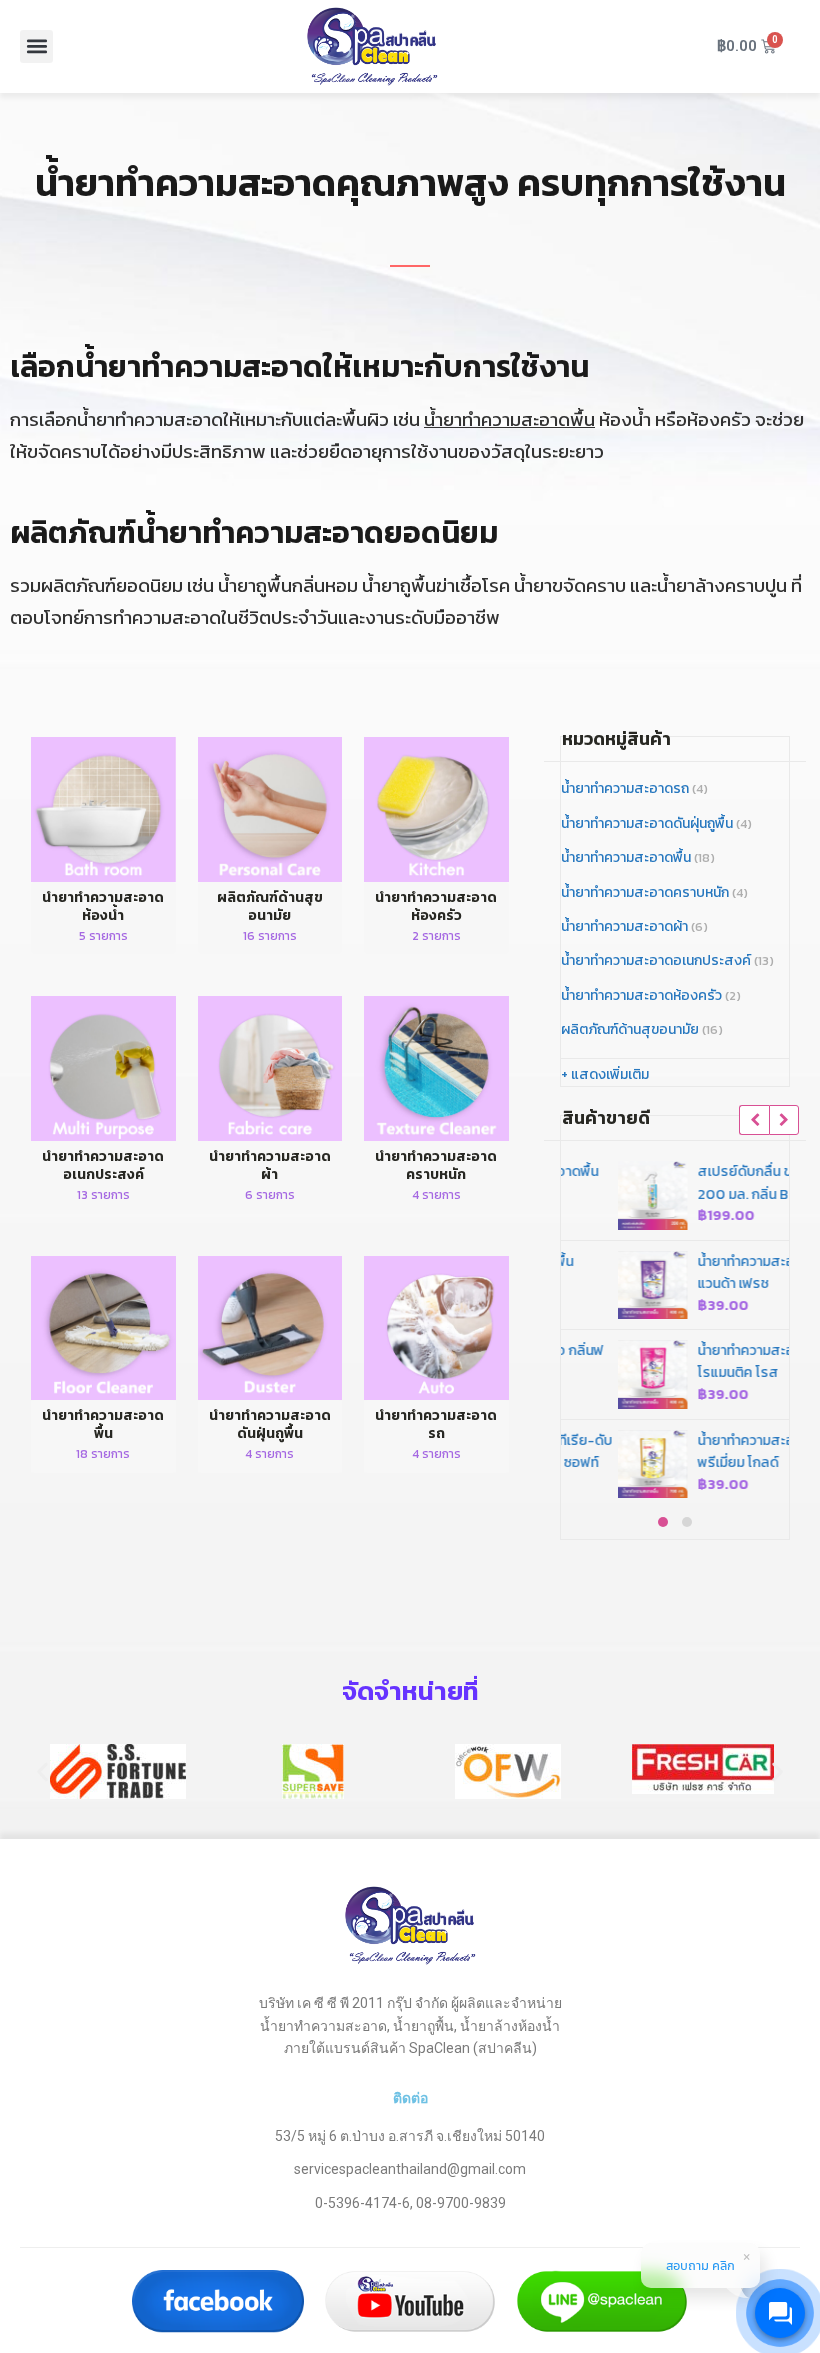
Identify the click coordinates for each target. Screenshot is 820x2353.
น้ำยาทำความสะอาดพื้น (509, 419)
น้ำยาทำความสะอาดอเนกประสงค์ (656, 960)
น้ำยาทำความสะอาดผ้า (624, 926)
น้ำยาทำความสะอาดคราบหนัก (645, 892)
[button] (36, 46)
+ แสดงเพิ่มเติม (605, 1074)
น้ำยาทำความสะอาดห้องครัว (641, 995)
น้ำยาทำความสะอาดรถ (625, 788)
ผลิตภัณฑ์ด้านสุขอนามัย (630, 1029)
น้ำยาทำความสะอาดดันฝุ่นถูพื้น (647, 823)
